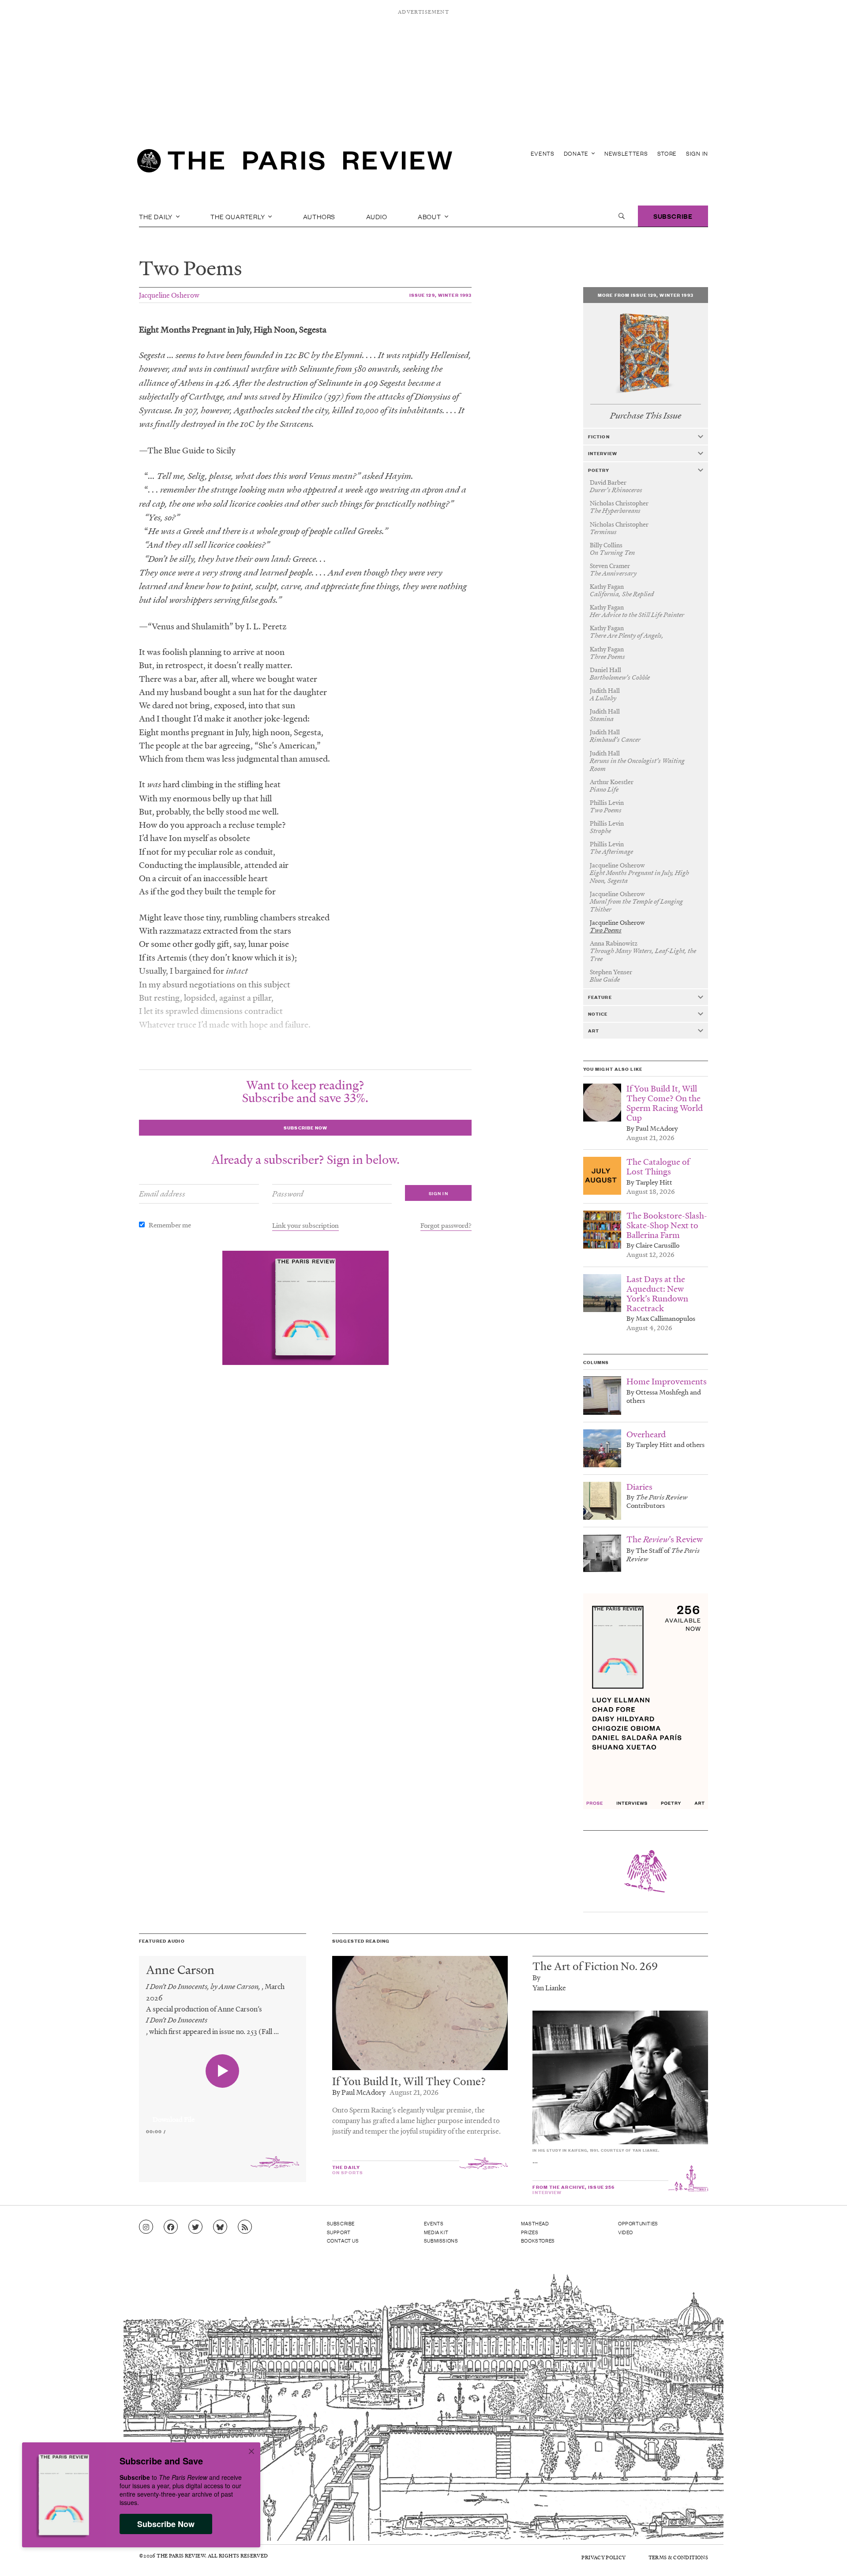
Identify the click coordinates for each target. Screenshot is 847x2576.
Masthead (535, 2223)
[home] (295, 163)
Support (339, 2232)
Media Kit (436, 2232)
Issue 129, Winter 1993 (441, 295)
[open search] (622, 216)
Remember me (170, 1225)
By (536, 1977)
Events (543, 153)
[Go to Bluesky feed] (220, 2227)
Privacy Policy (603, 2557)
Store (667, 153)
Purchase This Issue (646, 416)
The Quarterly (238, 216)
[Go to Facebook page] (171, 2227)
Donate (577, 153)
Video (626, 2232)
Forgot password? (446, 1225)
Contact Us (343, 2240)
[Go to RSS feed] (245, 2227)
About (430, 216)
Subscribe (673, 216)
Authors (319, 216)
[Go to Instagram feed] (146, 2227)
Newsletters (626, 153)
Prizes (530, 2232)
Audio (377, 216)
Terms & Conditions (678, 2557)
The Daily (157, 216)
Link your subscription (305, 1225)
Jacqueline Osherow (169, 295)
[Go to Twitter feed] (195, 2227)
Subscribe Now (166, 2524)
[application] (223, 2114)
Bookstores (538, 2240)
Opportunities (638, 2223)
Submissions (441, 2240)
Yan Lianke (549, 1987)
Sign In (697, 153)
